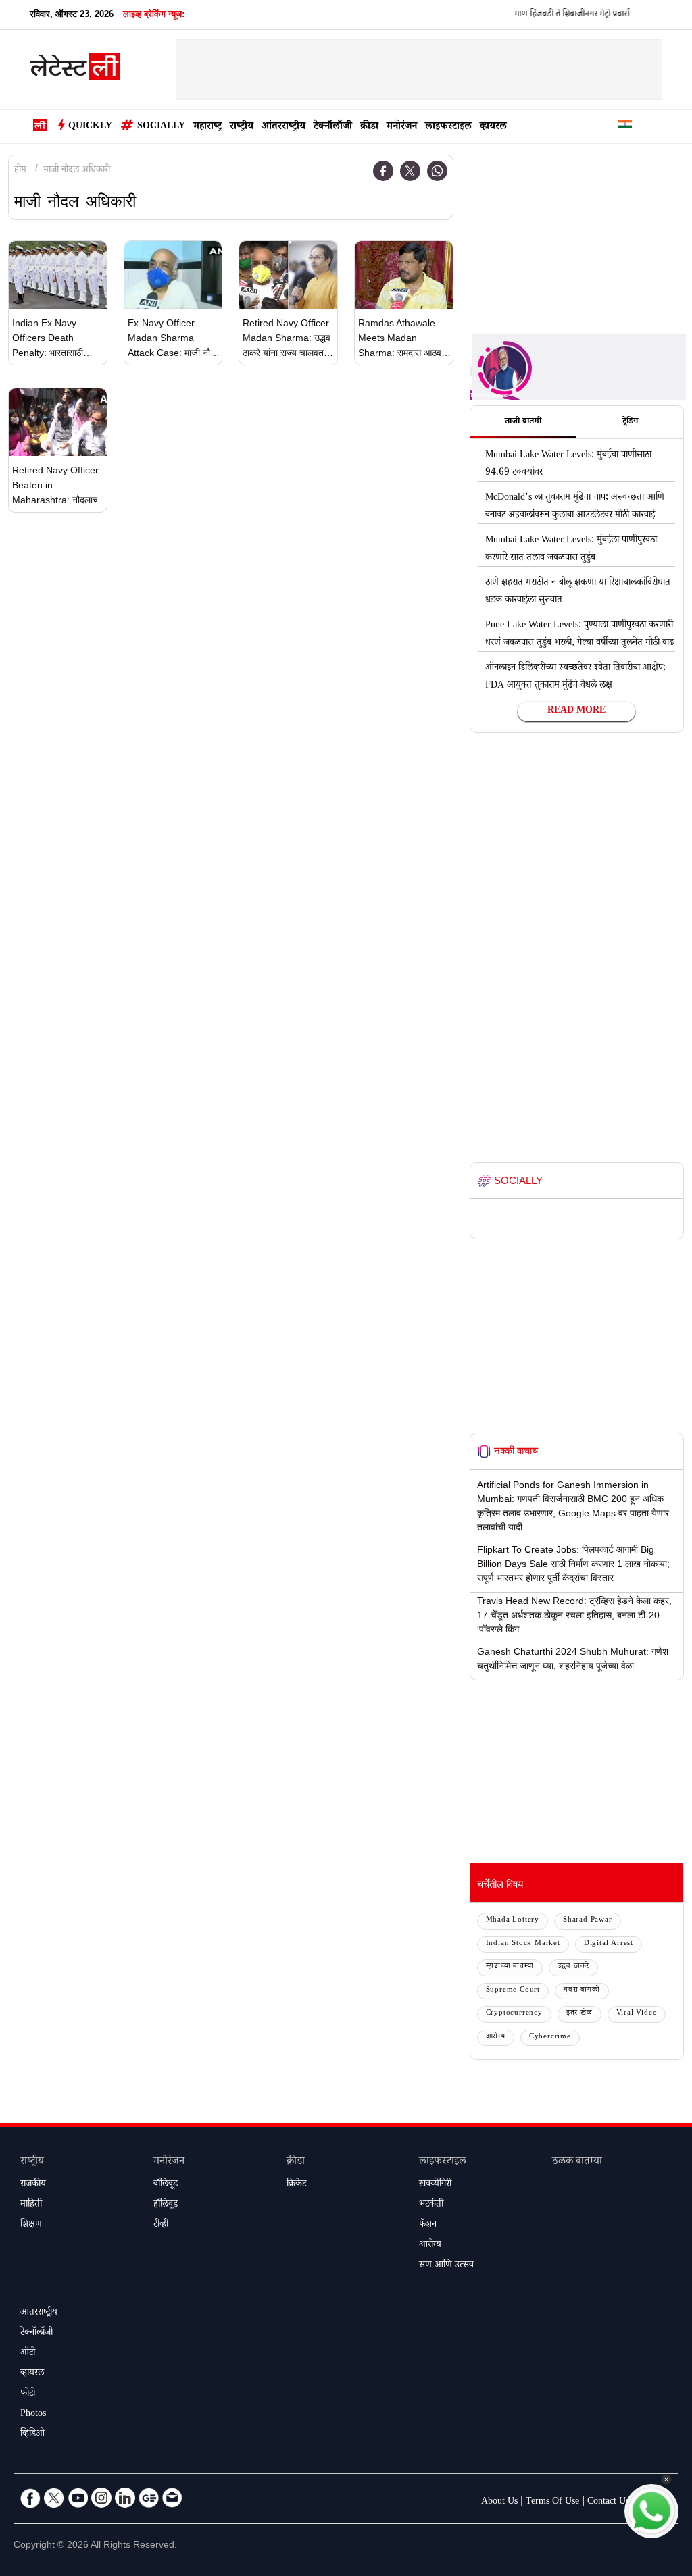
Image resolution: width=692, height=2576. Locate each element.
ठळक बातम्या (577, 2162)
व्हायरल (493, 127)
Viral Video (637, 2014)
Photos (33, 2415)
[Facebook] (383, 171)
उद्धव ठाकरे (574, 1967)
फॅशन (428, 2225)
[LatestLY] (75, 70)
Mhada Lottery (513, 1921)
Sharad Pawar (588, 1921)
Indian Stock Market (523, 1944)
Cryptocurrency (514, 2014)
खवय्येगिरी (435, 2185)
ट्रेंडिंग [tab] (630, 422)
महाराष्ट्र (207, 127)
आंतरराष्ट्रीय (283, 127)
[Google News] (149, 2498)
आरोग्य (496, 2037)
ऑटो (28, 2354)
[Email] (172, 2498)
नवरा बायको (582, 1991)
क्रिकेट (296, 2185)
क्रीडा (369, 127)
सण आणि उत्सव (446, 2266)
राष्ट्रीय (242, 127)
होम (20, 171)
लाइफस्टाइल (448, 127)
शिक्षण (31, 2225)
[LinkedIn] (125, 2498)
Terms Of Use (552, 2502)
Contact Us (608, 2502)
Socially (161, 127)
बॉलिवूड (166, 2185)
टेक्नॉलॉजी (333, 127)
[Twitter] (410, 171)
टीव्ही (161, 2225)
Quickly (90, 127)
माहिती (31, 2205)
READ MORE (576, 711)
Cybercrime (550, 2037)
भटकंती (431, 2205)
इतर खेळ (579, 2014)
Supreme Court (513, 1991)
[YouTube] (78, 2498)
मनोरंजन (402, 127)
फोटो (28, 2394)
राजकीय (33, 2185)
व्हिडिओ (32, 2435)
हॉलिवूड (166, 2205)
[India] (625, 127)
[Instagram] (101, 2498)
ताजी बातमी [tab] (523, 422)
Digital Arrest (609, 1944)
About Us (499, 2502)
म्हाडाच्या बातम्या (510, 1967)
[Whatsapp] (437, 171)
